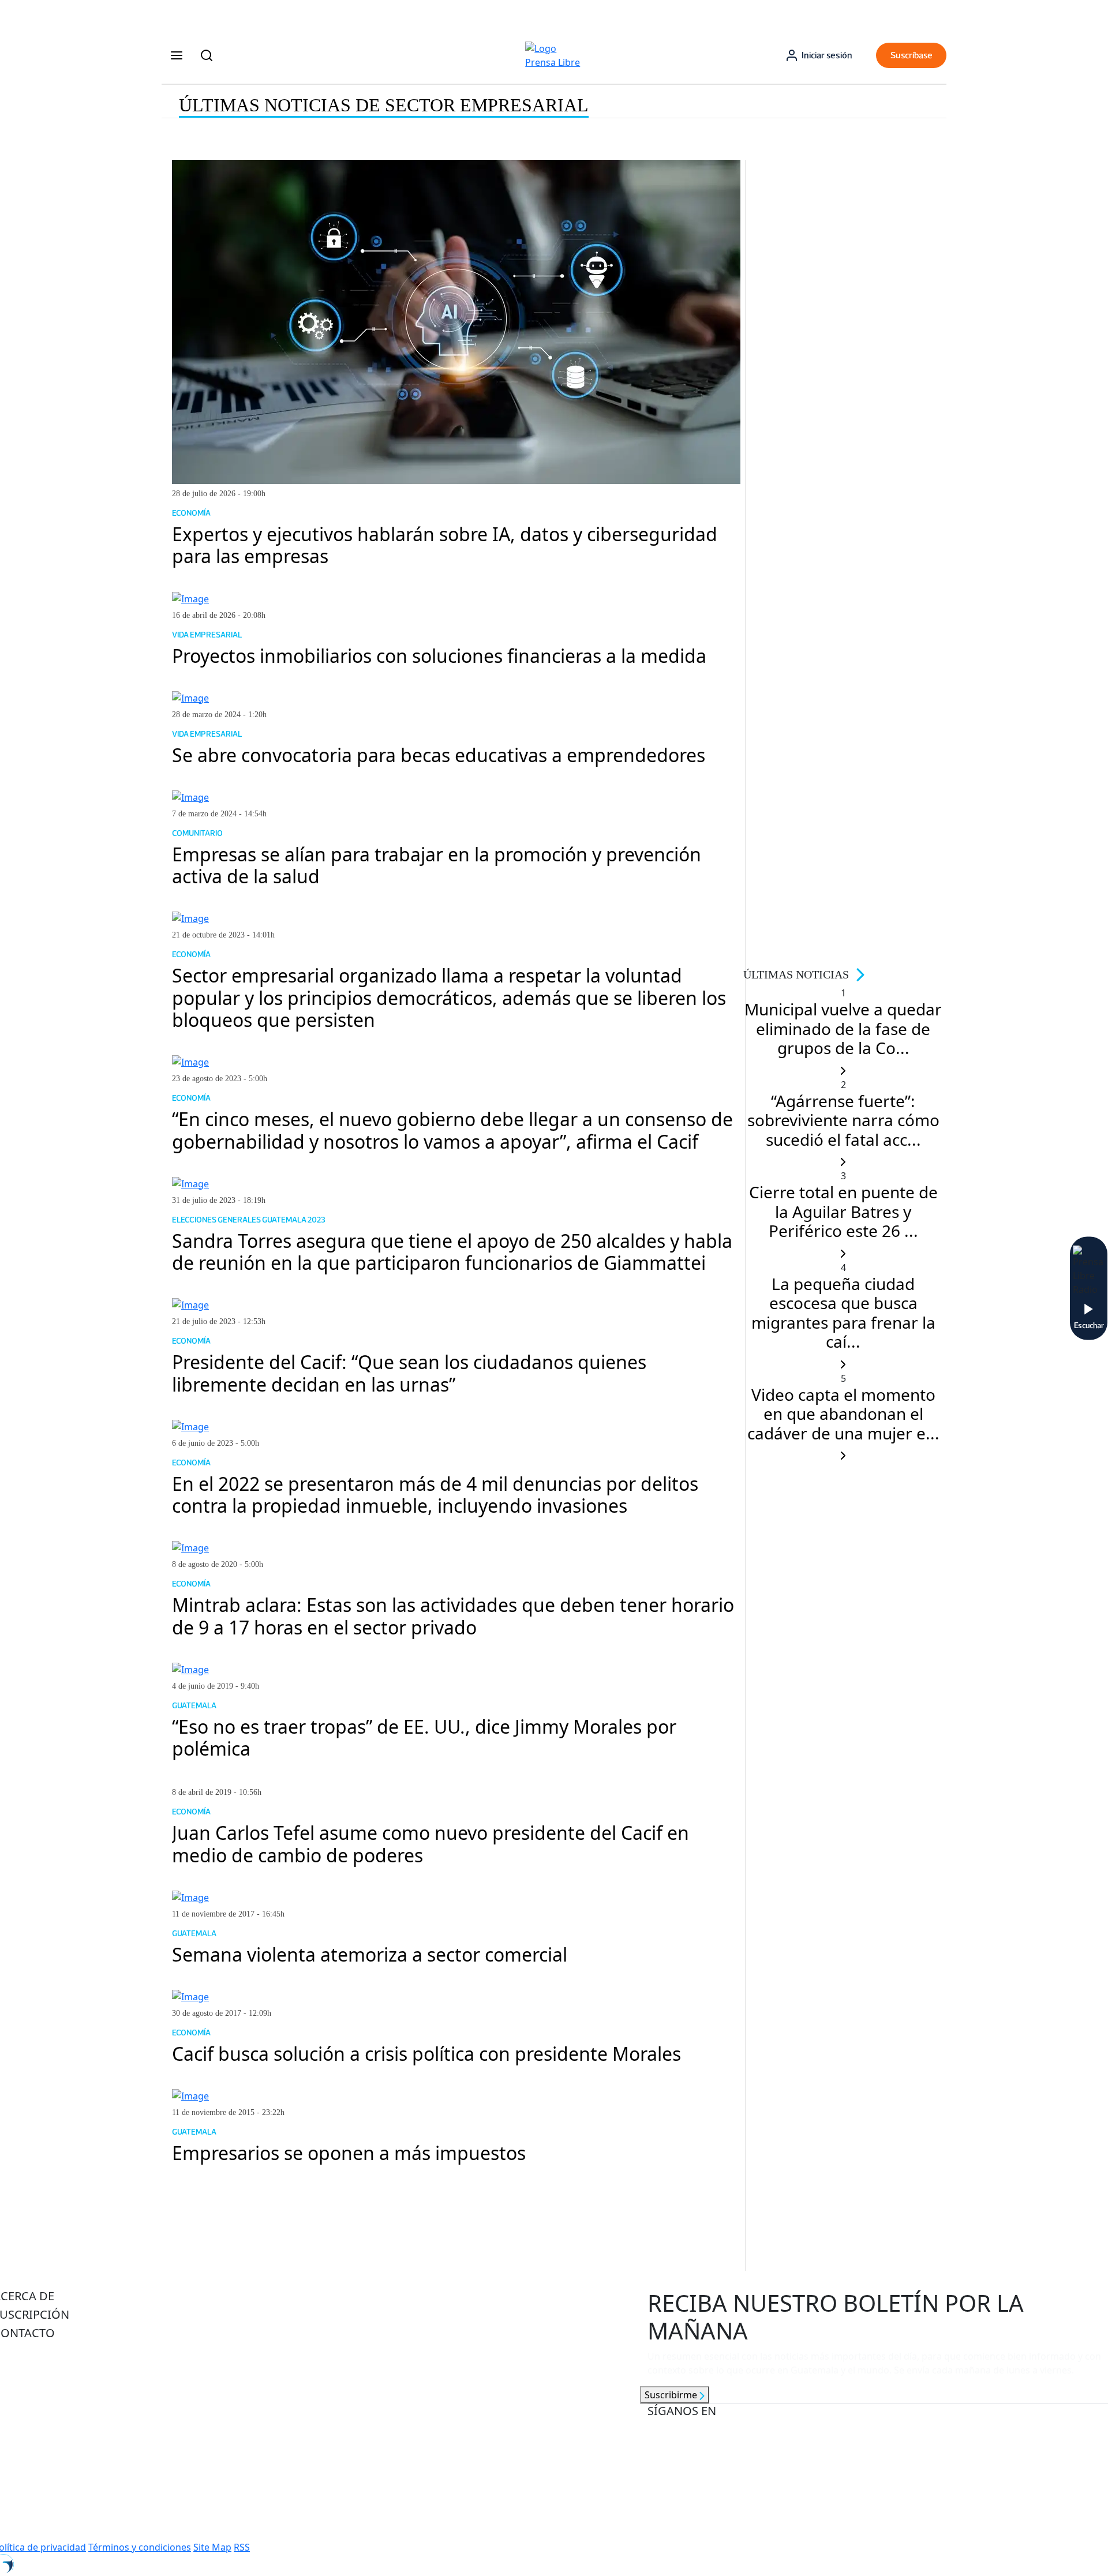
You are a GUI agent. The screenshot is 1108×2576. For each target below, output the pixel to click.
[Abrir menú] (177, 55)
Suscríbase (912, 55)
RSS (242, 2547)
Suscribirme (672, 2395)
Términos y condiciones (140, 2547)
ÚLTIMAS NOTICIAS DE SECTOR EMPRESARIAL (384, 105)
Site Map (212, 2547)
